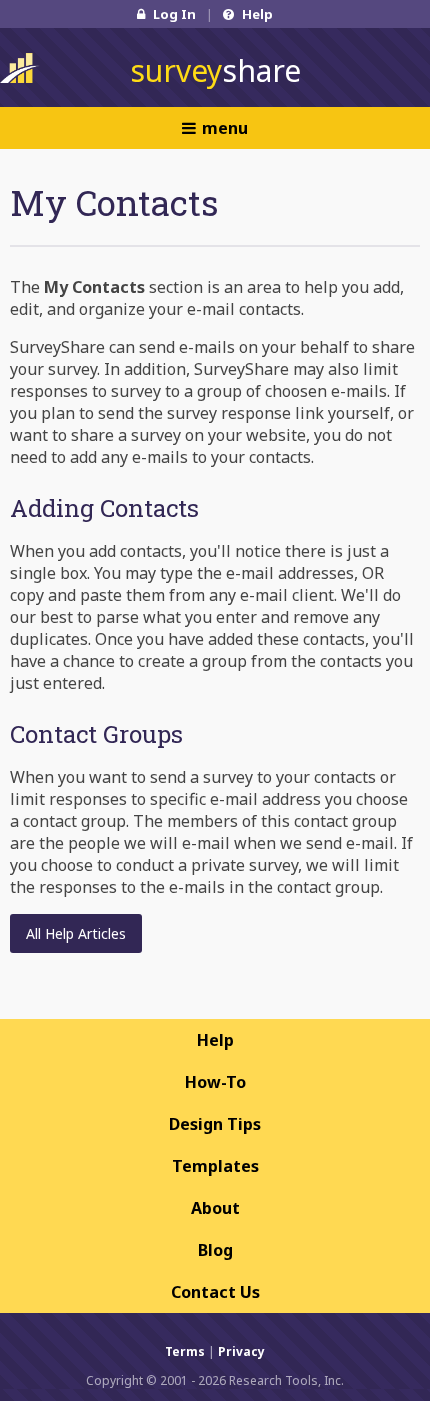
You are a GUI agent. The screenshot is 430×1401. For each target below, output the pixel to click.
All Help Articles (76, 933)
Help (256, 14)
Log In (173, 14)
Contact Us (215, 1292)
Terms (185, 1351)
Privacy (241, 1351)
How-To (215, 1082)
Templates (215, 1166)
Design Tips (215, 1124)
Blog (215, 1250)
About (215, 1208)
